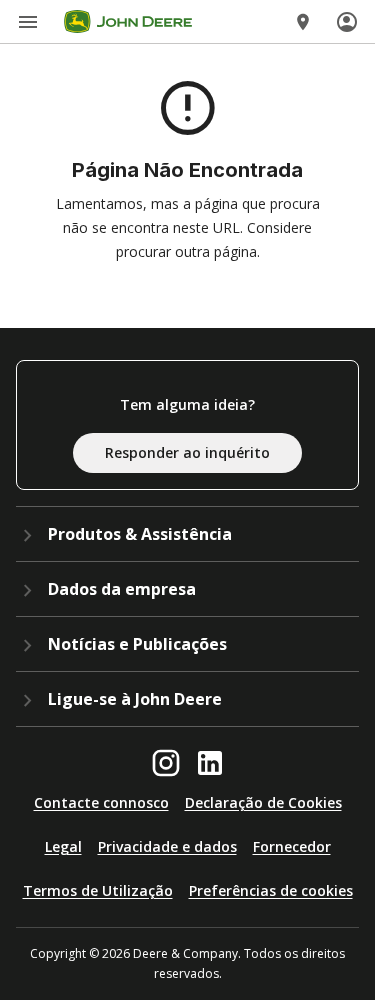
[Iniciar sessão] (347, 22)
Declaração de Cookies (263, 802)
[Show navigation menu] (28, 22)
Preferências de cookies (271, 890)
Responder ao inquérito (187, 452)
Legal (63, 846)
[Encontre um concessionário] (303, 22)
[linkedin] (210, 763)
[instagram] (166, 763)
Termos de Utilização (98, 890)
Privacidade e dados (167, 846)
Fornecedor (292, 846)
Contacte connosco (101, 802)
